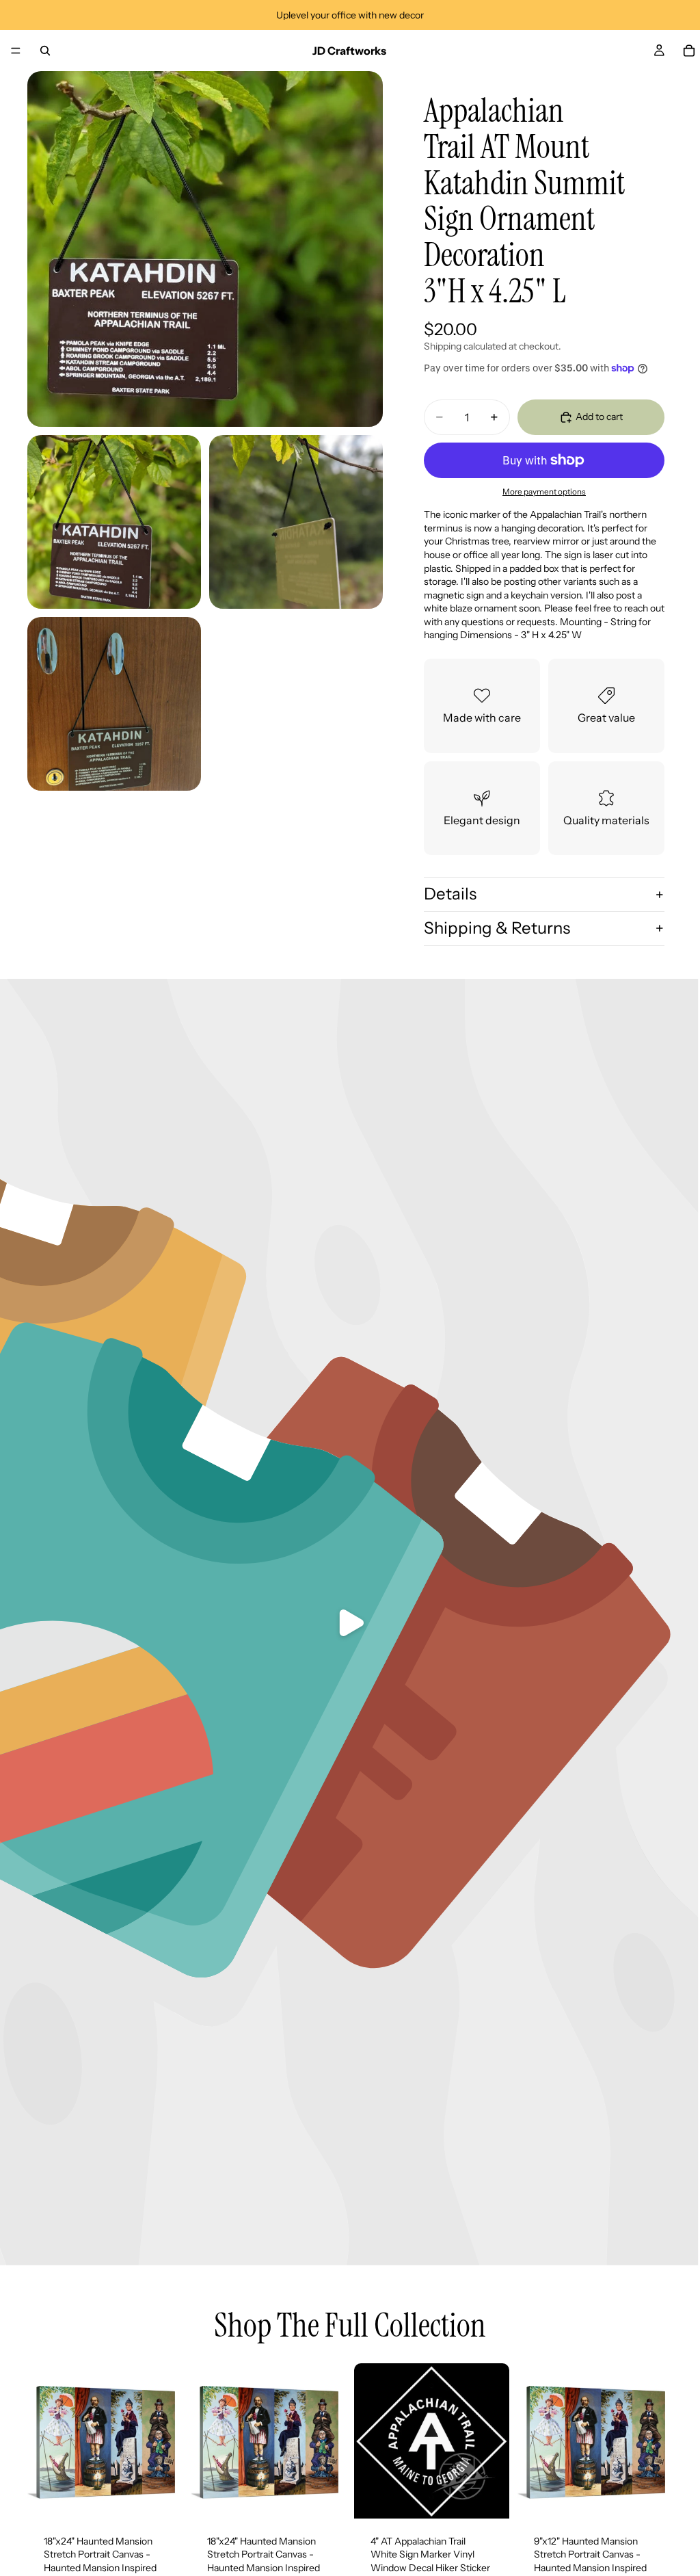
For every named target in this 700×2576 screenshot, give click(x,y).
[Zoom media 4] (114, 704)
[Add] (161, 2497)
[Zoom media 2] (114, 522)
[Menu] (16, 51)
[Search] (45, 51)
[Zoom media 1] (205, 249)
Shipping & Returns (497, 928)
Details (450, 894)
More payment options (544, 492)
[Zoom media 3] (296, 522)
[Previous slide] (42, 2441)
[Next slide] (167, 2441)
